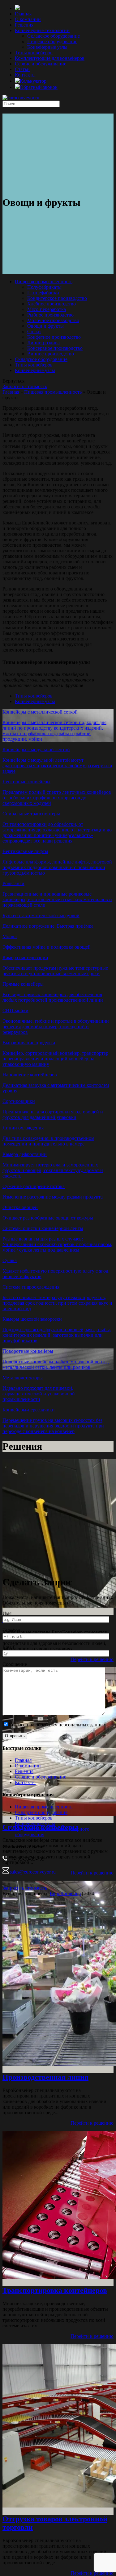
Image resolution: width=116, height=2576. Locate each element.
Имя (7, 1613)
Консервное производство (55, 348)
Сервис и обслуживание (41, 64)
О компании (28, 19)
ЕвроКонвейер (65, 1893)
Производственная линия (45, 2077)
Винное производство (51, 354)
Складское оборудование (54, 36)
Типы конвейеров (34, 53)
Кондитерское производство (57, 298)
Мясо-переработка (47, 309)
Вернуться (13, 381)
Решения (24, 25)
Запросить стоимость (25, 386)
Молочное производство (53, 320)
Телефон (11, 1630)
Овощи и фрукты (45, 326)
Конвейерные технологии (42, 30)
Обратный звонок (39, 87)
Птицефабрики (43, 293)
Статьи (22, 69)
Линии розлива (43, 343)
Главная (23, 14)
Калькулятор (33, 81)
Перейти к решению (92, 1659)
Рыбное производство (50, 315)
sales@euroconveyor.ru (32, 1872)
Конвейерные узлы (47, 47)
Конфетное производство (54, 337)
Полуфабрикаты (44, 287)
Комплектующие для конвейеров (50, 58)
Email (8, 1647)
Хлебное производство (52, 304)
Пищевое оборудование (52, 41)
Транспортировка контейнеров (55, 2290)
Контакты (25, 75)
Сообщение (15, 1664)
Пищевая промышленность (44, 282)
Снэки (34, 331)
